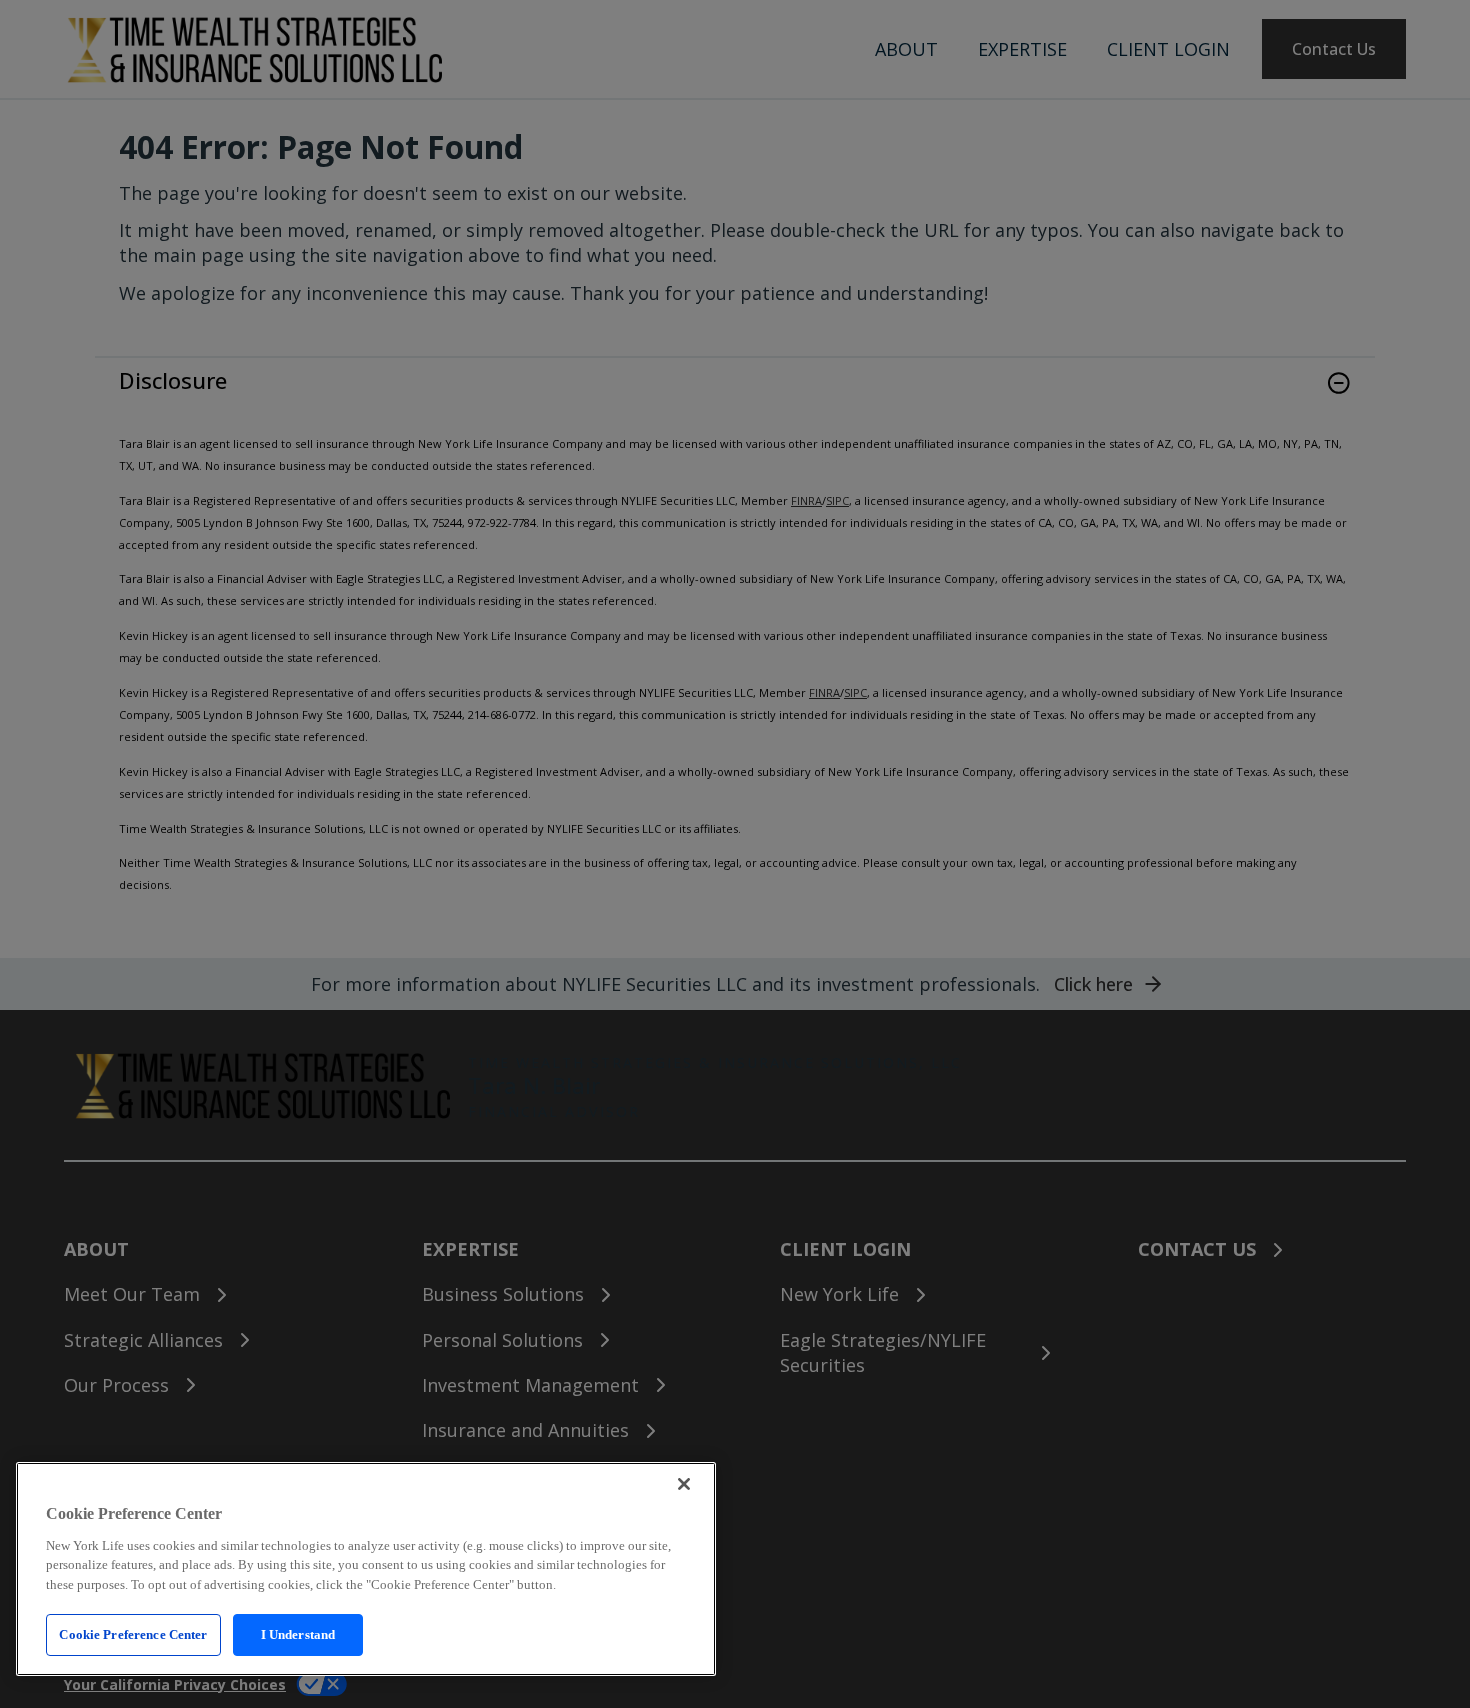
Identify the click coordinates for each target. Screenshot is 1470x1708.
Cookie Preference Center (133, 1634)
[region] (366, 1569)
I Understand (298, 1634)
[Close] (684, 1484)
